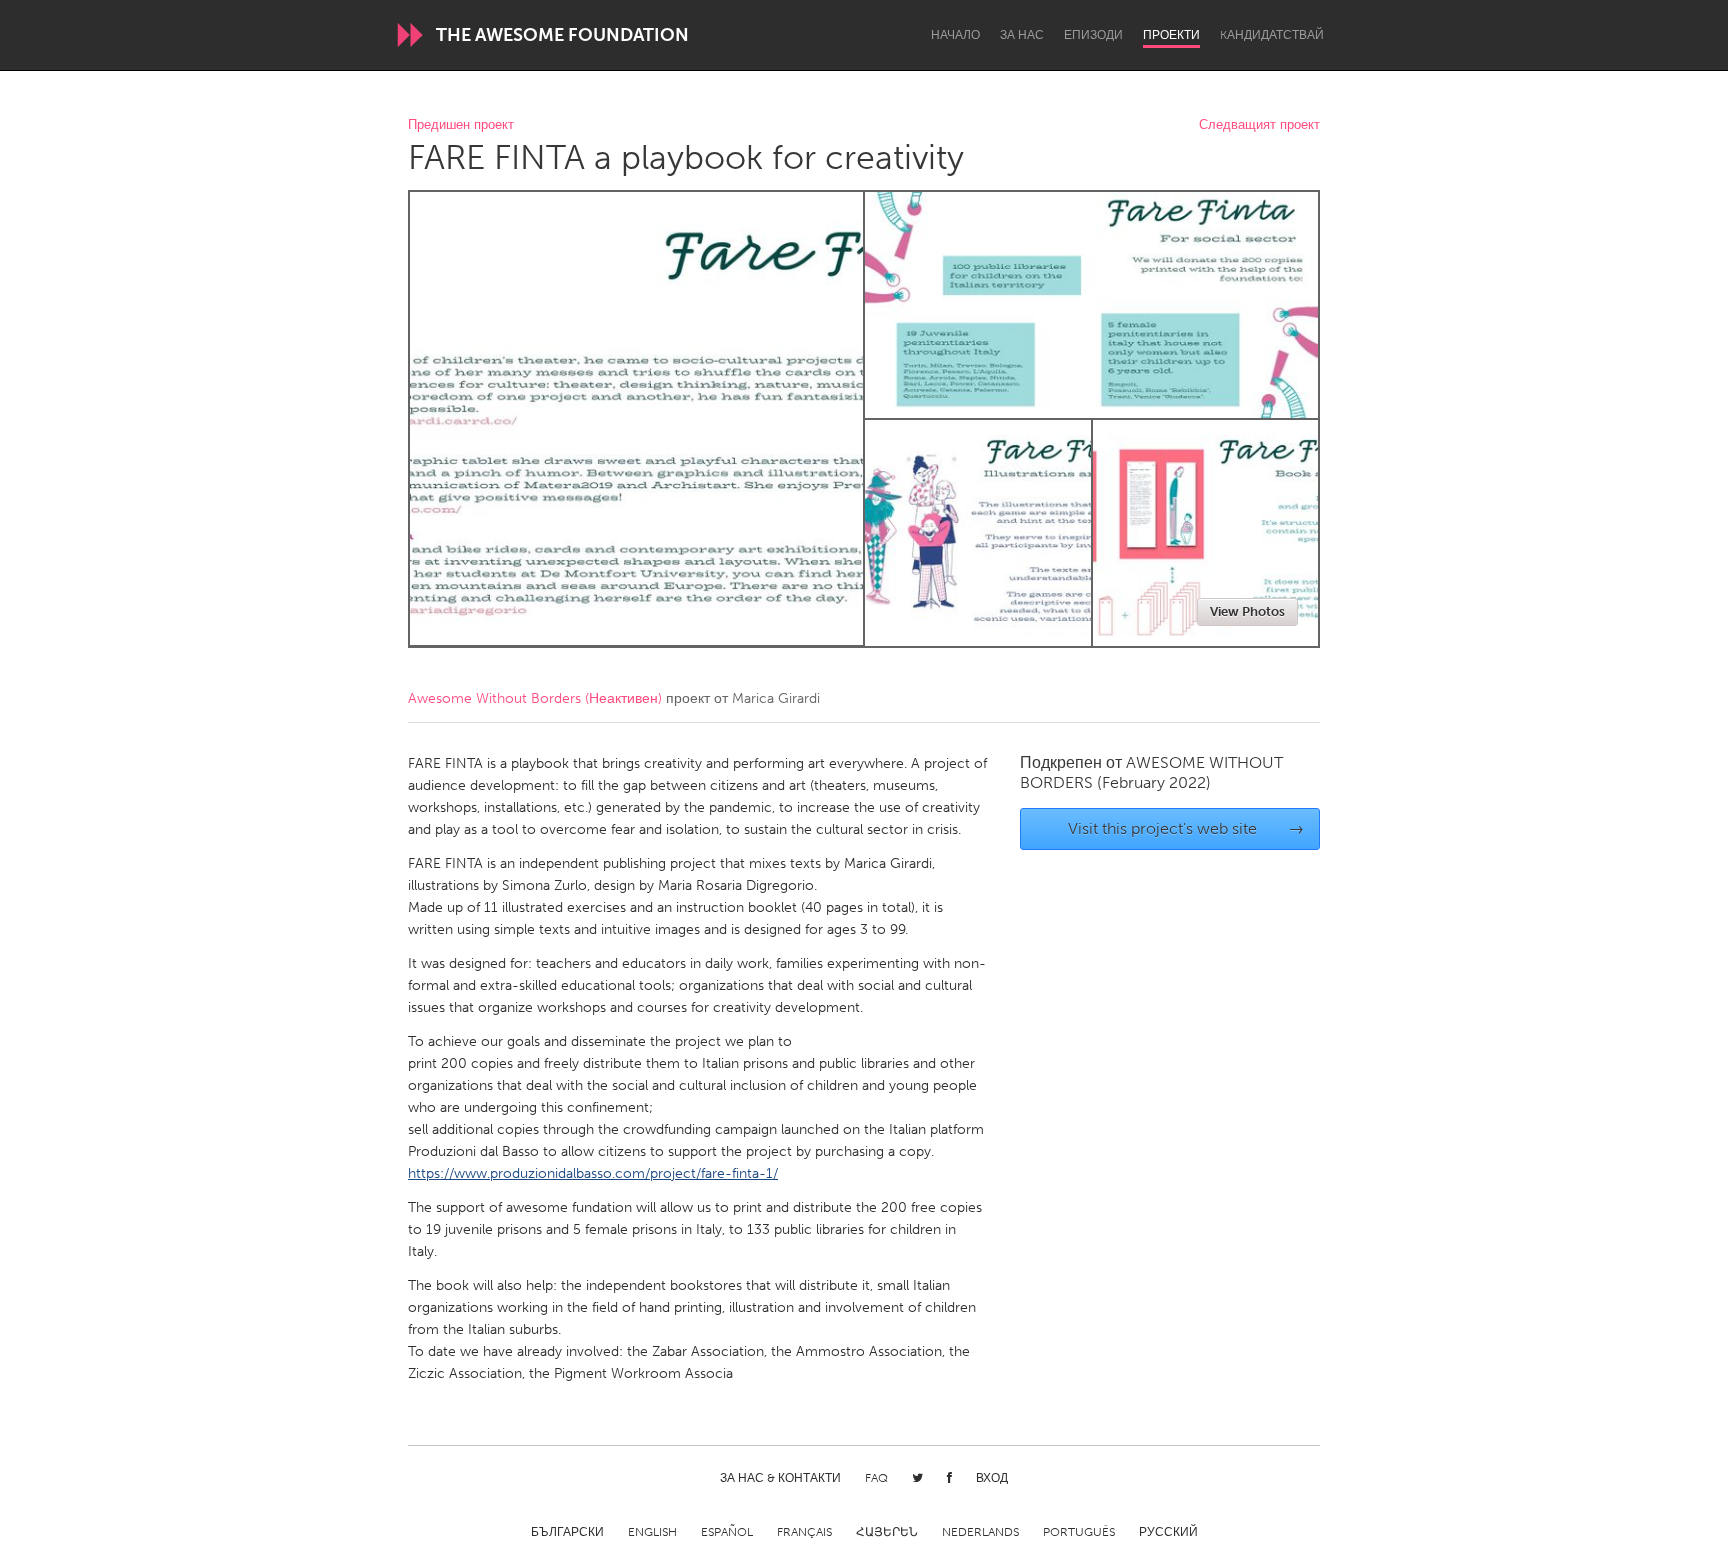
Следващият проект (1259, 125)
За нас (1022, 35)
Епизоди (1093, 35)
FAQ (876, 1478)
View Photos (1247, 611)
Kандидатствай (1272, 35)
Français (804, 1532)
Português (1079, 1532)
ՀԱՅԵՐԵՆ (887, 1532)
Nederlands (980, 1532)
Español (727, 1532)
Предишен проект (461, 125)
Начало (955, 35)
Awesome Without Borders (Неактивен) (535, 698)
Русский (1168, 1532)
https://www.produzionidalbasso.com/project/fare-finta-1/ (593, 1173)
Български (567, 1532)
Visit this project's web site (1186, 828)
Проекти (1171, 35)
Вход (992, 1478)
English (652, 1532)
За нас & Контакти (780, 1478)
